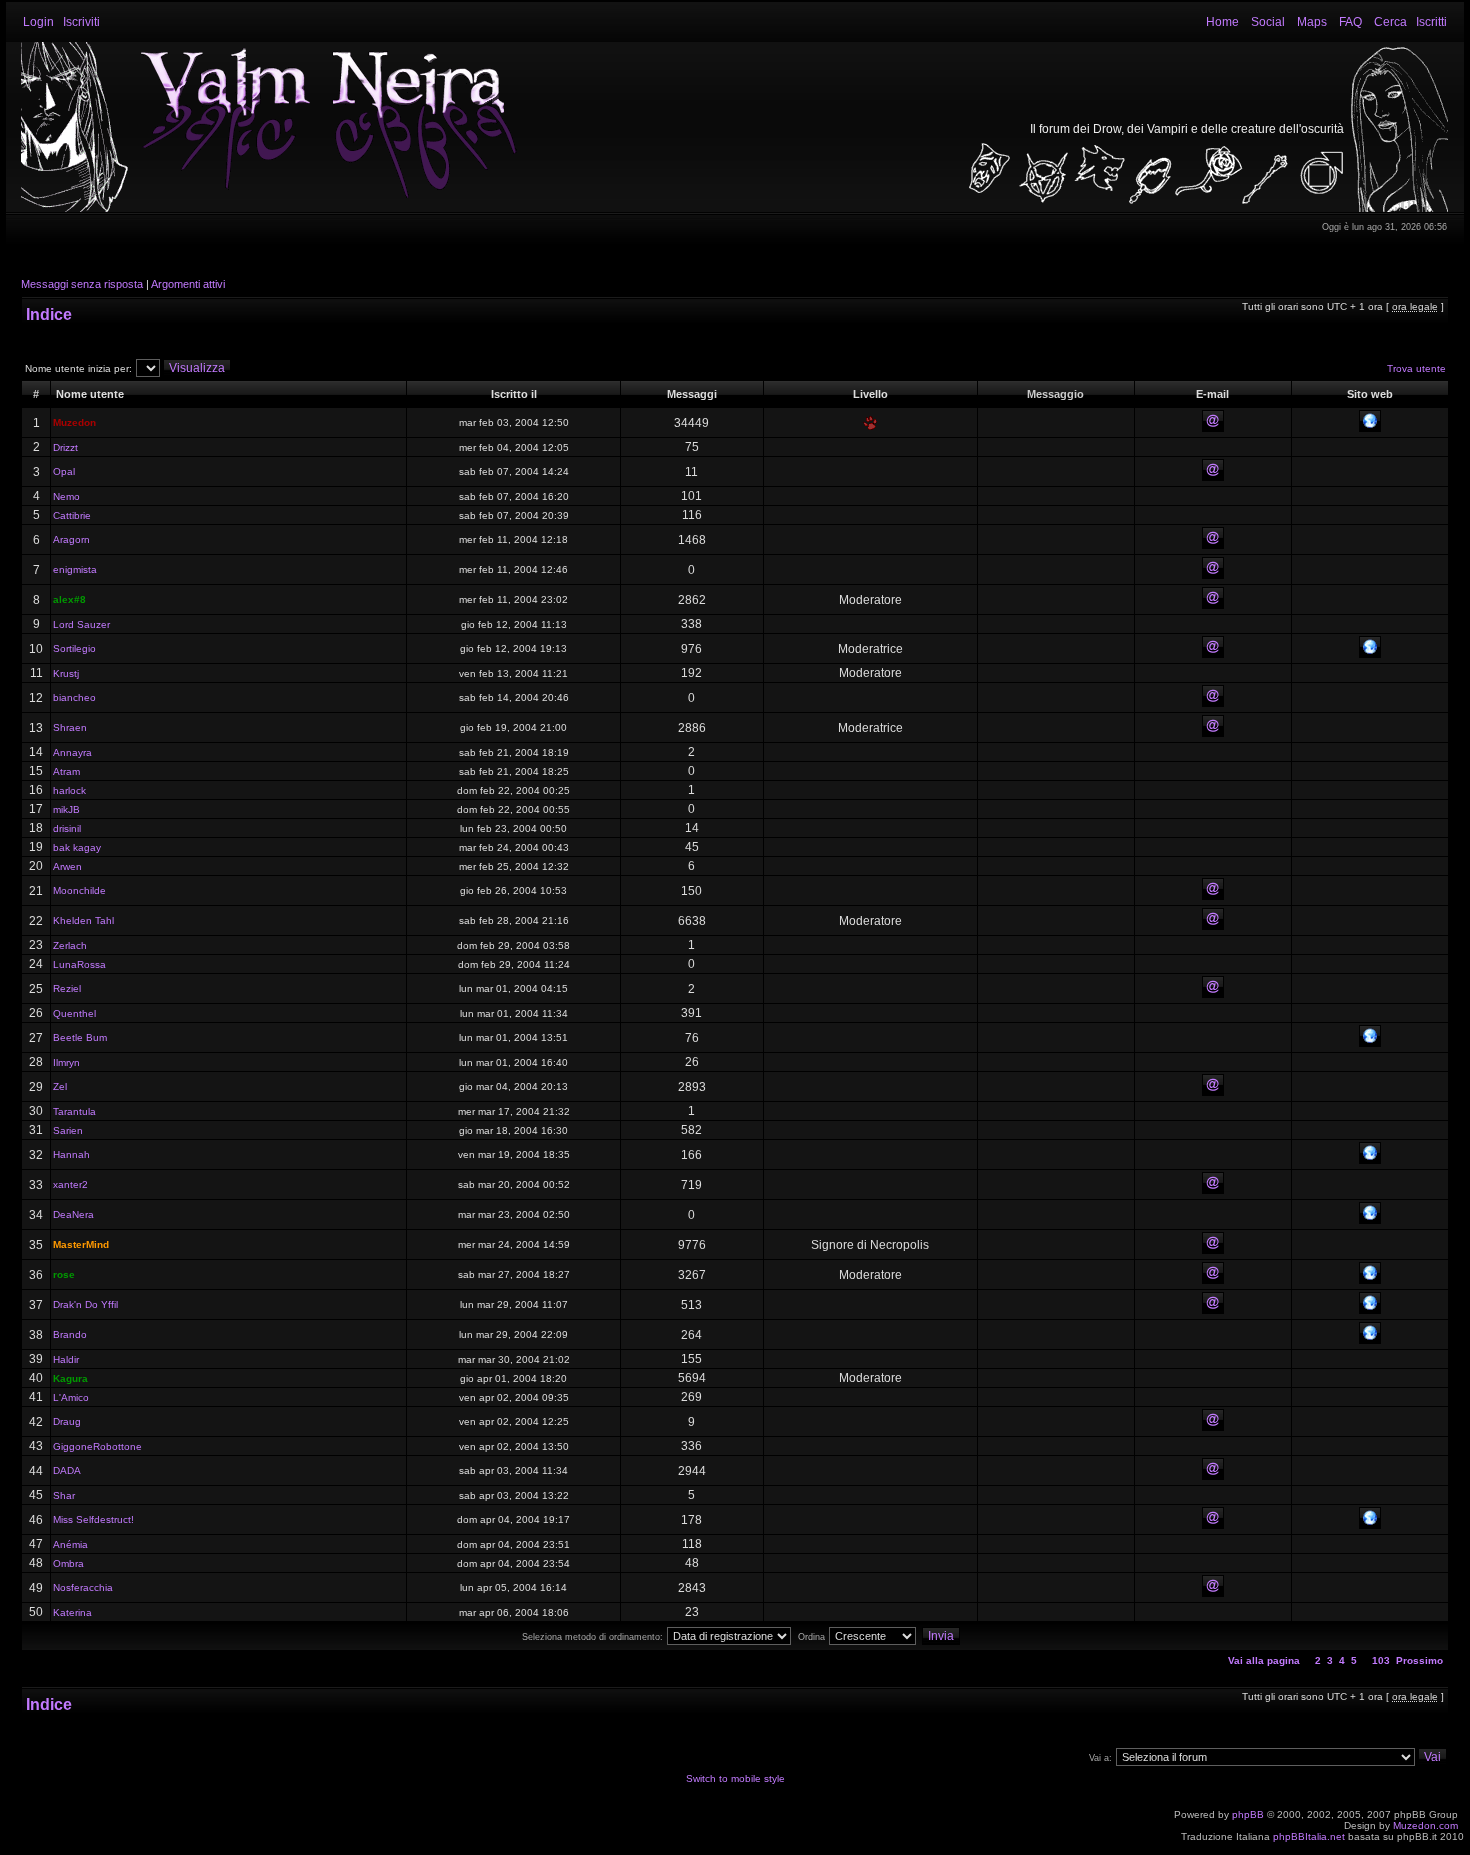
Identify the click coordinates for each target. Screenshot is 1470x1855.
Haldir (66, 1359)
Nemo (66, 496)
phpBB (1248, 1814)
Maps (1312, 22)
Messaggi (692, 394)
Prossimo (1419, 1660)
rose (64, 1274)
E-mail (1212, 394)
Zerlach (70, 945)
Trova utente (1416, 368)
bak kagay (77, 847)
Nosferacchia (83, 1587)
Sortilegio (74, 648)
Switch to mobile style (735, 1778)
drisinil (67, 828)
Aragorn (71, 539)
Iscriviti (81, 22)
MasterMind (81, 1244)
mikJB (66, 809)
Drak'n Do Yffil (85, 1304)
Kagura (70, 1378)
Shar (64, 1495)
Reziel (67, 988)
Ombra (68, 1563)
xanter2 (70, 1184)
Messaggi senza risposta (82, 284)
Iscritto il (514, 394)
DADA (67, 1470)
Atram (66, 771)
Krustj (66, 673)
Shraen (70, 727)
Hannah (71, 1154)
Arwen (67, 866)
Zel (60, 1086)
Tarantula (74, 1111)
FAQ (1350, 22)
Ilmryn (66, 1062)
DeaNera (73, 1214)
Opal (64, 471)
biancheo (74, 697)
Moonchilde (79, 890)
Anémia (70, 1544)
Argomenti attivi (188, 284)
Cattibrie (72, 515)
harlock (69, 790)
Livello (870, 394)
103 (1381, 1660)
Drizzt (65, 447)
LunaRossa (79, 964)
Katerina (72, 1612)
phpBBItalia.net (1309, 1836)
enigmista (75, 569)
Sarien (68, 1130)
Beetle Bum (80, 1037)
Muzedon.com (1425, 1825)
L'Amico (71, 1397)
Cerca (1390, 22)
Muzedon (74, 422)
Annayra (72, 752)
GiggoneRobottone (97, 1446)
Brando (70, 1334)
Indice (49, 314)
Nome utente (90, 394)
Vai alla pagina (1264, 1660)
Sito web (1370, 394)
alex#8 (69, 599)
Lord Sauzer (81, 624)
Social (1268, 22)
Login (38, 22)
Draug (67, 1421)
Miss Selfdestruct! (93, 1519)
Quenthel (74, 1013)
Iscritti (1431, 22)
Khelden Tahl (83, 920)
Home (1222, 22)
